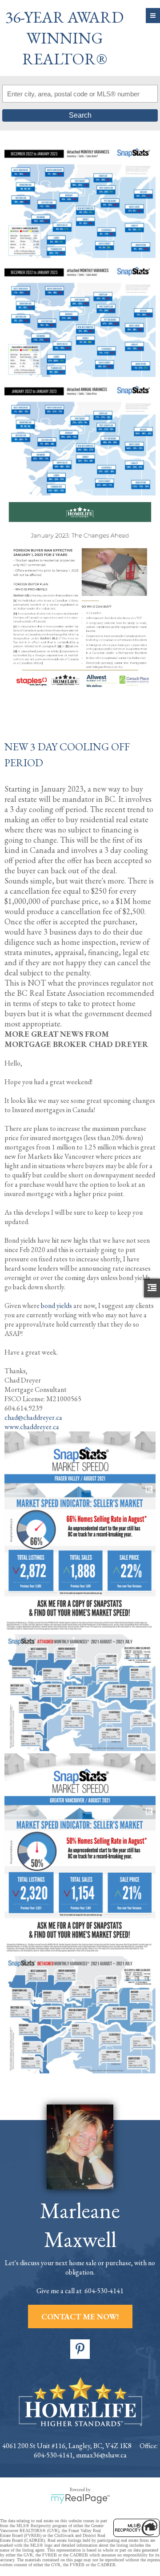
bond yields (57, 1306)
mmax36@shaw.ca (101, 2455)
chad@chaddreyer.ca (33, 1417)
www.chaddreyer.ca (32, 1427)
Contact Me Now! (80, 2316)
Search (80, 115)
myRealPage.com (80, 2499)
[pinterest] (80, 2349)
